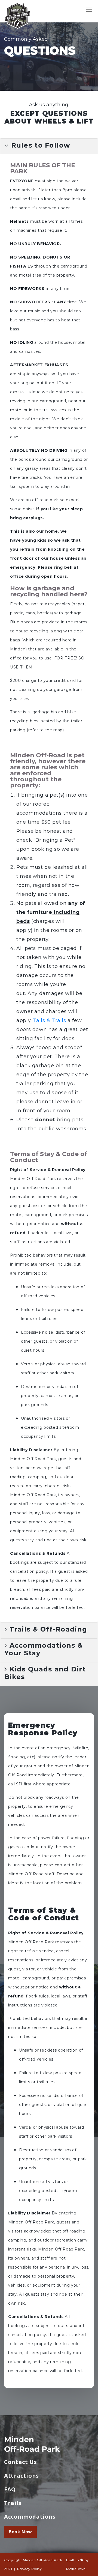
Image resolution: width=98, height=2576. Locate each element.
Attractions (22, 2476)
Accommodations (30, 2517)
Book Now (20, 2532)
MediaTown (76, 2569)
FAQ (10, 2489)
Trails (13, 2503)
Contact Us (20, 2462)
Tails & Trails (49, 1020)
